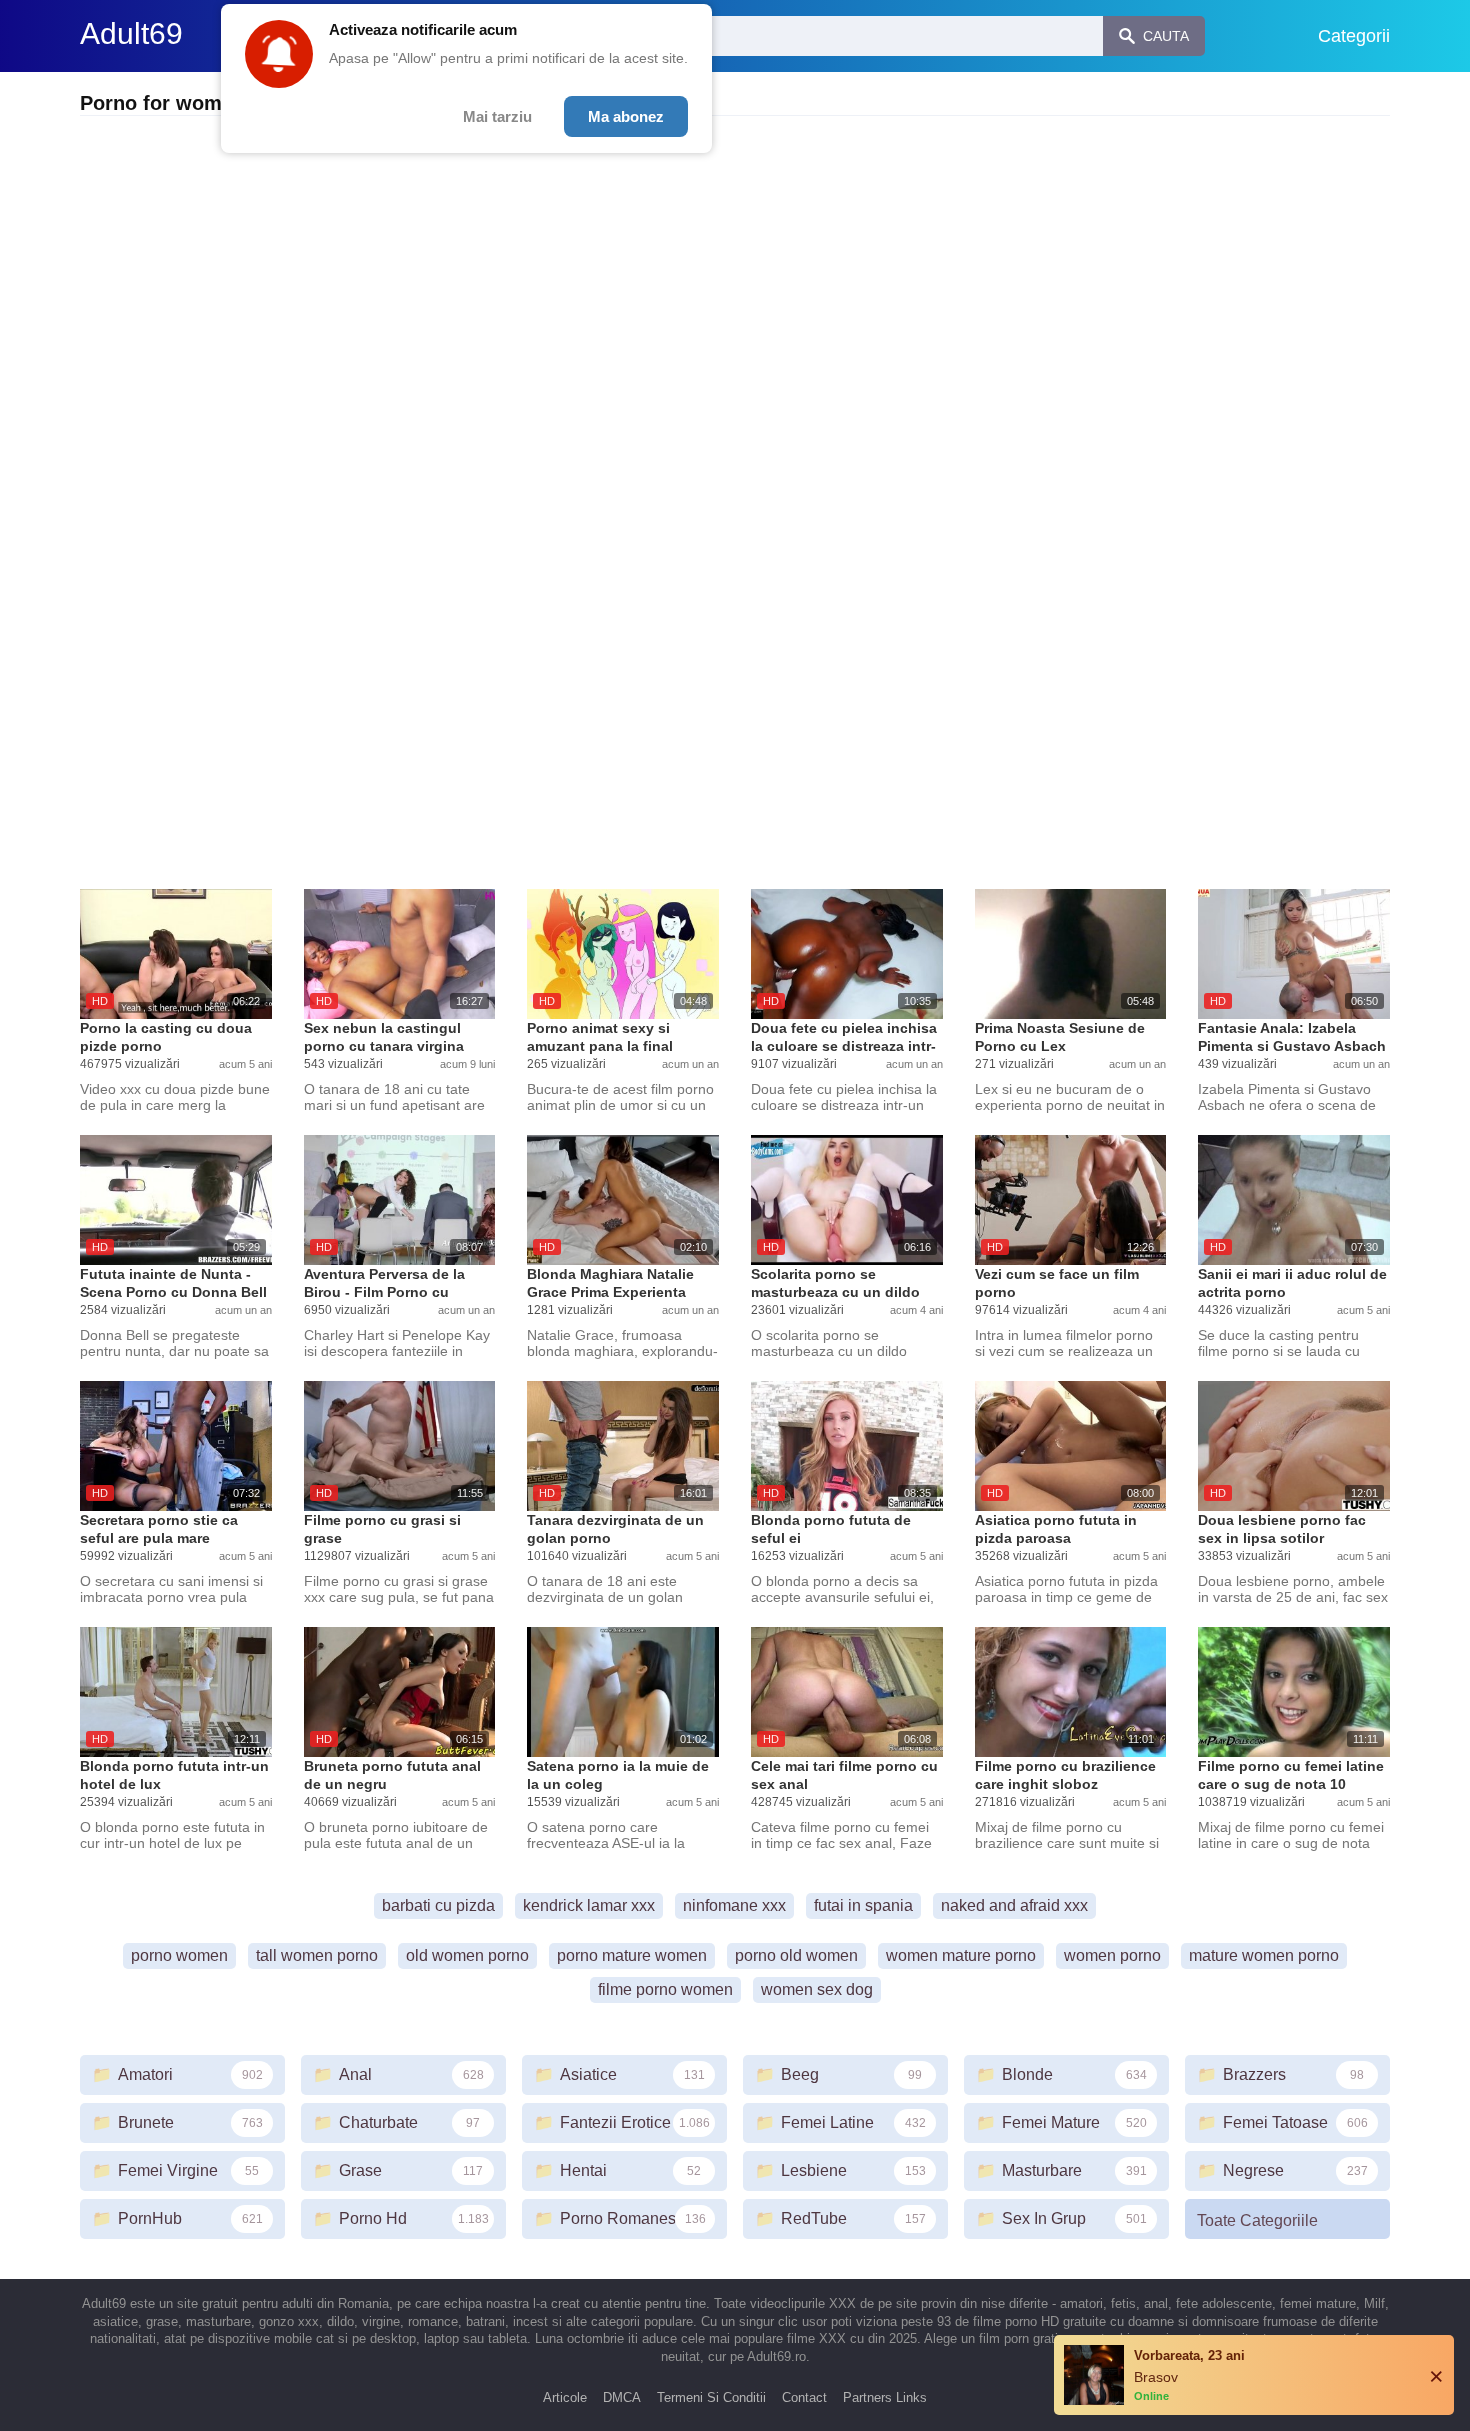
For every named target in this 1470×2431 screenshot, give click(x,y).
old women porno (467, 1955)
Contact (804, 2397)
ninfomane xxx (734, 1905)
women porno (1112, 1955)
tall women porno (317, 1955)
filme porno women (665, 1989)
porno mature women (632, 1955)
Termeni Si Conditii (711, 2397)
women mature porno (961, 1955)
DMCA (622, 2397)
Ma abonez (626, 116)
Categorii (1354, 36)
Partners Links (885, 2397)
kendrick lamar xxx (589, 1905)
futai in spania (863, 1905)
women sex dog (817, 1989)
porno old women (796, 1955)
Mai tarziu (497, 116)
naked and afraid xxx (1014, 1905)
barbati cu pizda (438, 1905)
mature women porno (1264, 1955)
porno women (179, 1955)
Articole (565, 2397)
